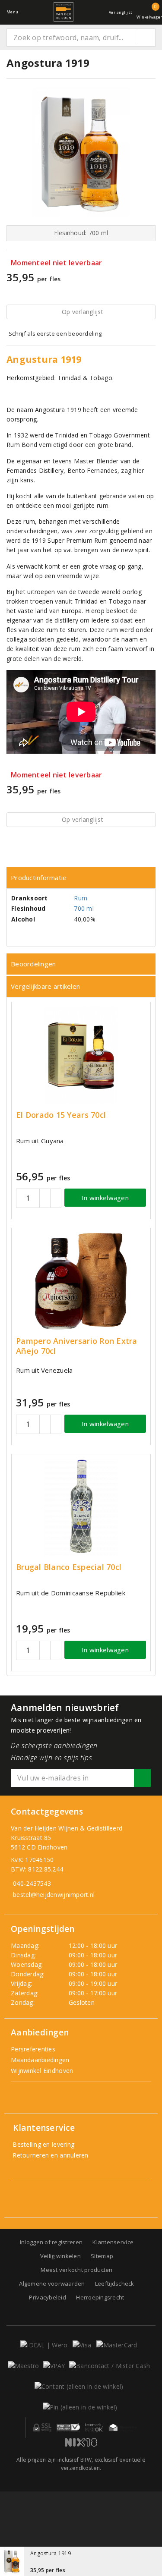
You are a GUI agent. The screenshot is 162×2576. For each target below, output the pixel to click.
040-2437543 (32, 1883)
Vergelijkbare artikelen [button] (45, 986)
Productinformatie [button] (39, 878)
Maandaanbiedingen (40, 2060)
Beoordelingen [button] (33, 964)
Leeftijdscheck (115, 2283)
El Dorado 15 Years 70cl (61, 1115)
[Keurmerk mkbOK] (94, 2428)
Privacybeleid (47, 2297)
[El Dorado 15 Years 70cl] (81, 1055)
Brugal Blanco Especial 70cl (69, 1567)
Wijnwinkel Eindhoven (42, 2071)
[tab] (81, 878)
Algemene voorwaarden (52, 2283)
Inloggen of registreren (51, 2242)
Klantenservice (113, 2242)
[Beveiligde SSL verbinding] (68, 2428)
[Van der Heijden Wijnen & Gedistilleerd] (64, 12)
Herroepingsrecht (100, 2297)
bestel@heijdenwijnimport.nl (54, 1895)
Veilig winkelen (60, 2256)
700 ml (84, 908)
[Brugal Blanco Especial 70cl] (81, 1507)
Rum (81, 898)
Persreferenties (33, 2049)
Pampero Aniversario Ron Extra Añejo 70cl (77, 1346)
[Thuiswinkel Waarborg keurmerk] (123, 2428)
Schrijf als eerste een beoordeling (55, 333)
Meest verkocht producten (76, 2270)
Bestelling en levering (43, 2144)
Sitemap (102, 2256)
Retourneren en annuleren (50, 2155)
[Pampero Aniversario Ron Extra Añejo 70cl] (81, 1281)
